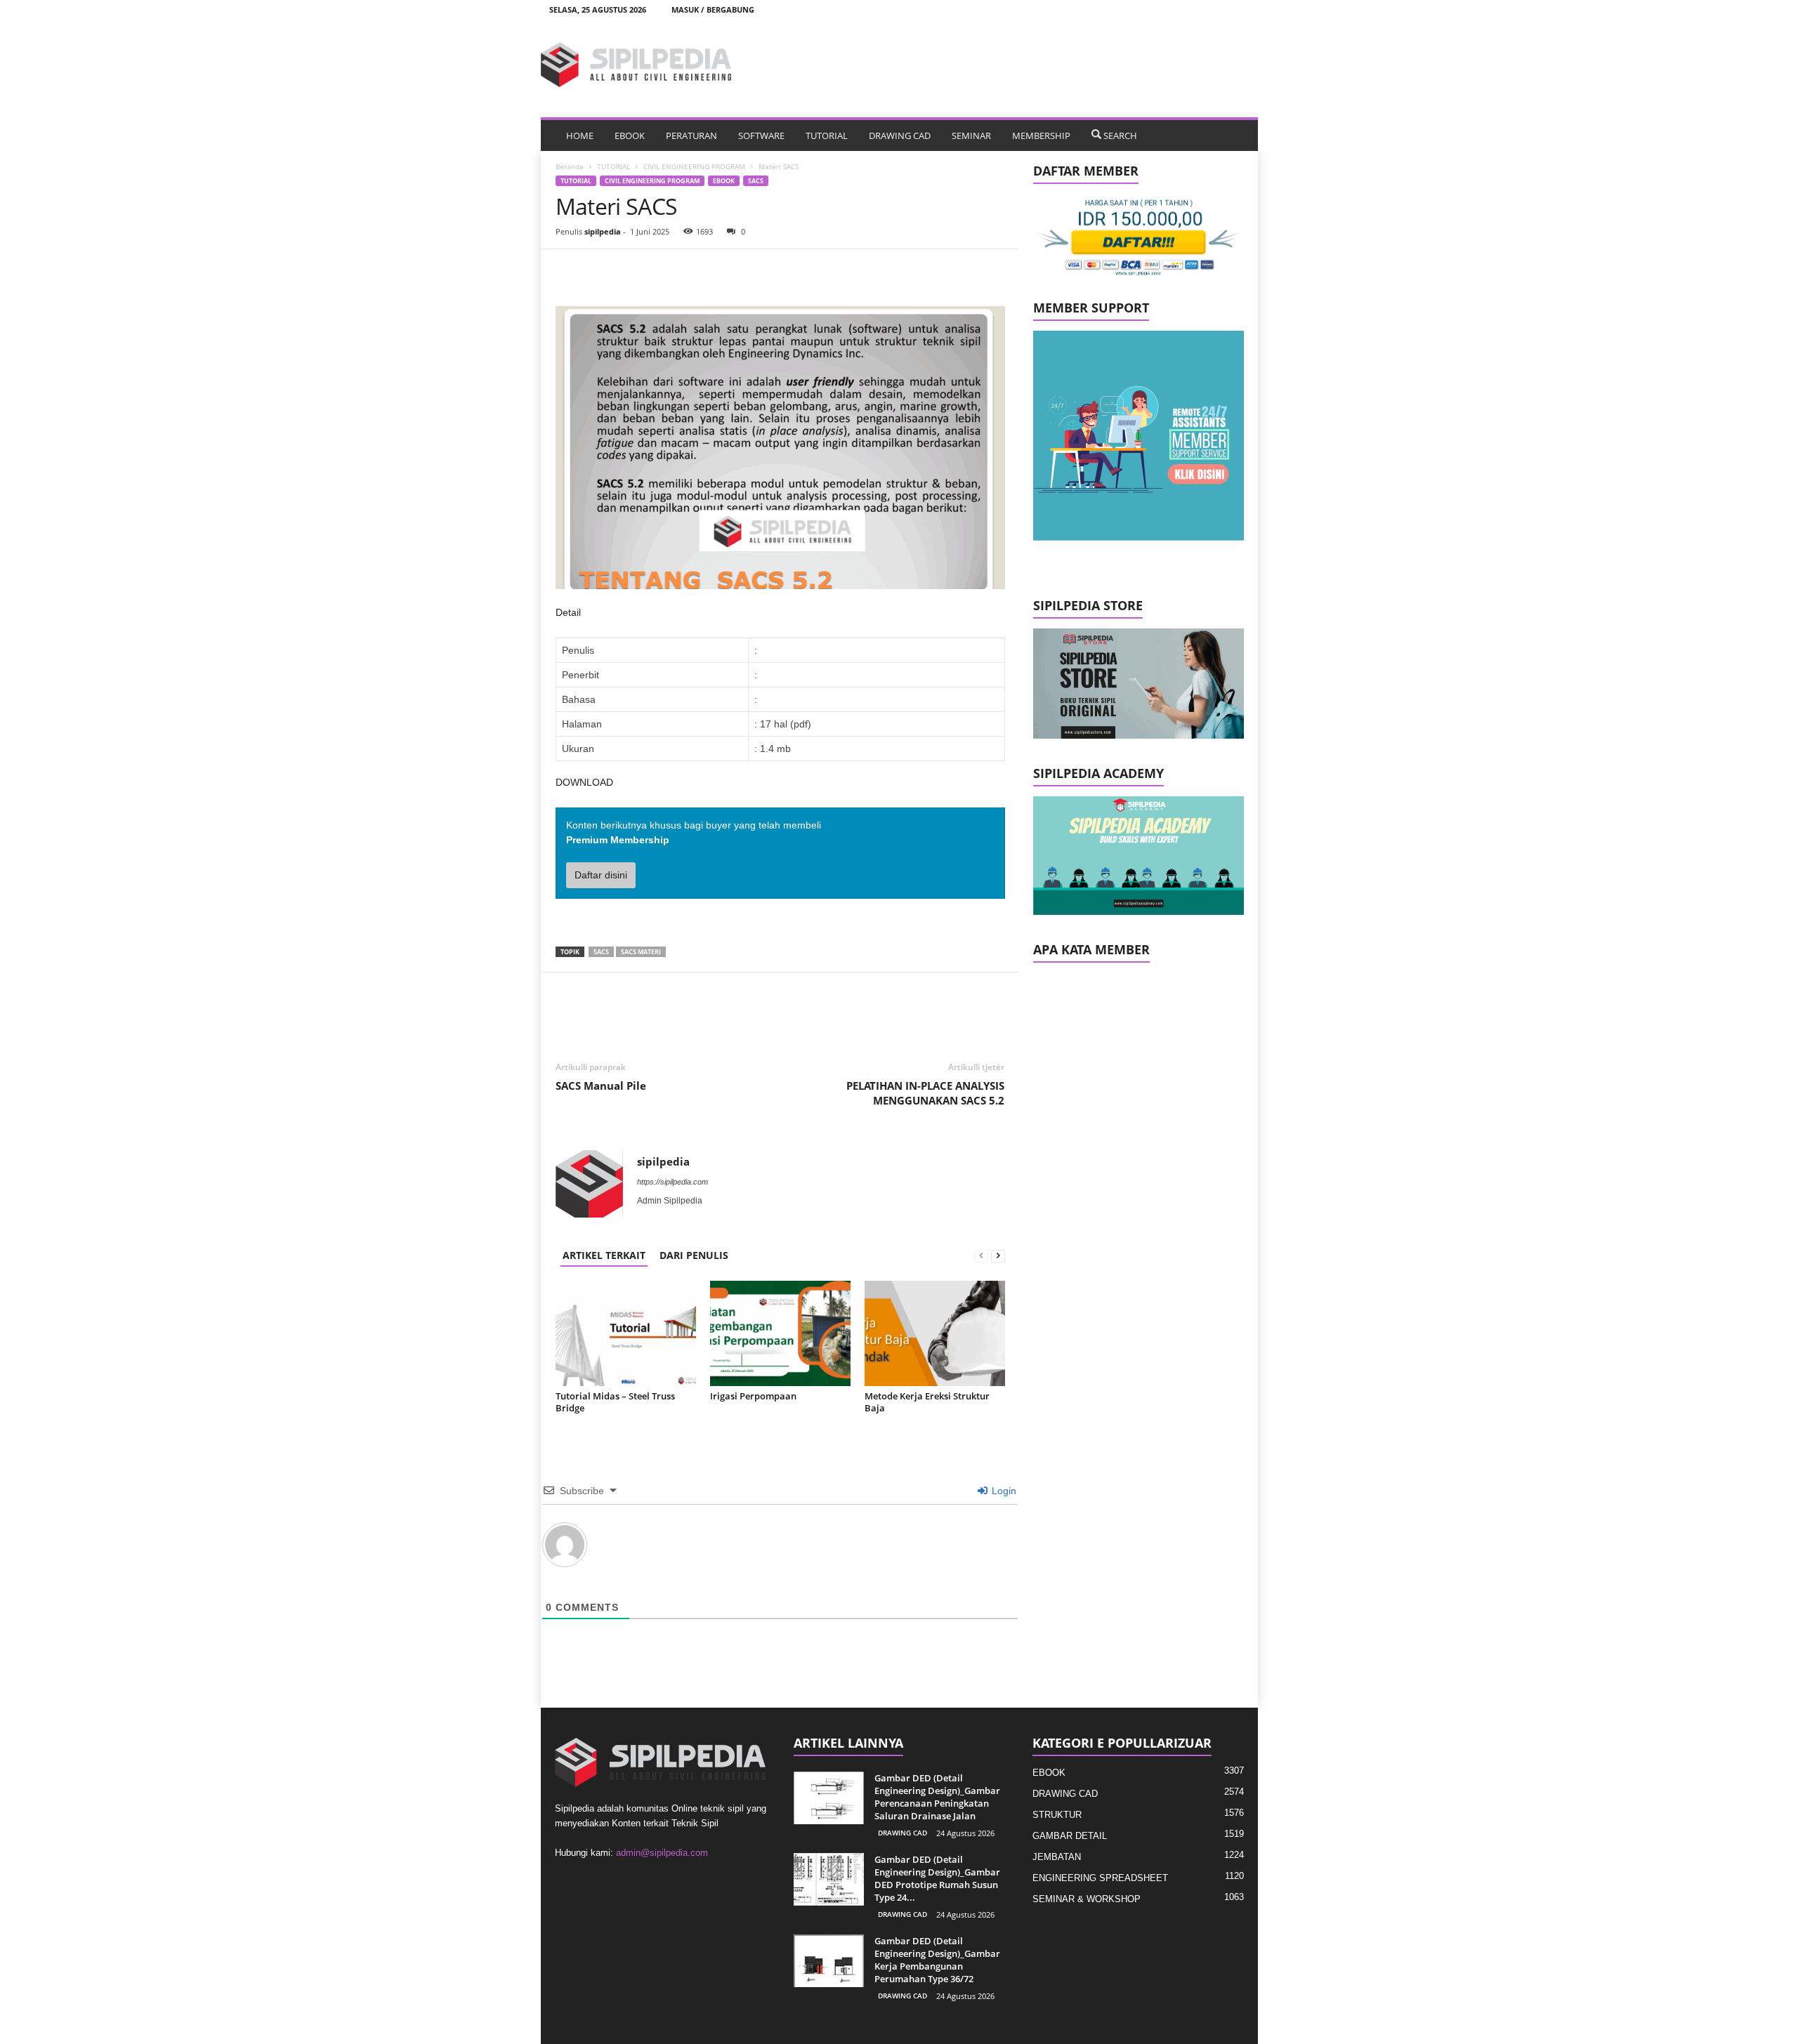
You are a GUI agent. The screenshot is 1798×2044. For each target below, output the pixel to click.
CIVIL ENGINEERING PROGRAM (694, 166)
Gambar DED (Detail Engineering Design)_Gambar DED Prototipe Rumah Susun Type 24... (937, 1878)
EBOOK (630, 136)
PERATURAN (691, 136)
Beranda (570, 166)
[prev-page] (981, 1255)
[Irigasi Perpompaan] (780, 1333)
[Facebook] (570, 270)
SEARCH (1120, 136)
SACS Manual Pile (601, 1086)
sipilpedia (603, 231)
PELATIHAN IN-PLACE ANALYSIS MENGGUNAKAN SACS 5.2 (925, 1093)
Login (1003, 1491)
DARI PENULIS (694, 1255)
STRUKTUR (1057, 1815)
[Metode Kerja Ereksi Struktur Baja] (935, 1333)
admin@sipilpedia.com (662, 1853)
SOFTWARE (761, 136)
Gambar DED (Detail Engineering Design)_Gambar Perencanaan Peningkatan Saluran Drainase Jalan (937, 1797)
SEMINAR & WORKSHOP (1087, 1899)
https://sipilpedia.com (672, 1182)
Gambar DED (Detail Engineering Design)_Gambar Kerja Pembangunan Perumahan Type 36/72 (937, 1960)
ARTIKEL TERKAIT (604, 1255)
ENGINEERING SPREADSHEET (1100, 1878)
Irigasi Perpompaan (753, 1396)
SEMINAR (971, 136)
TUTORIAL (827, 136)
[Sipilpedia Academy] (1138, 856)
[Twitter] (602, 270)
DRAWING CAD (900, 136)
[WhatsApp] (667, 270)
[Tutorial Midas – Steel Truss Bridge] (626, 1333)
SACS (756, 181)
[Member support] (1138, 436)
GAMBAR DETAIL (1070, 1836)
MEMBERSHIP (1041, 136)
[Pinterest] (634, 270)
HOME (580, 136)
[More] (700, 270)
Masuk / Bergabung (713, 9)
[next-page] (998, 1255)
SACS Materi (641, 952)
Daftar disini (601, 875)
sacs (601, 952)
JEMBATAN (1057, 1857)
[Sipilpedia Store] (1138, 684)
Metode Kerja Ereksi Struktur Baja (927, 1402)
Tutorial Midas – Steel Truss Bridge (615, 1402)
